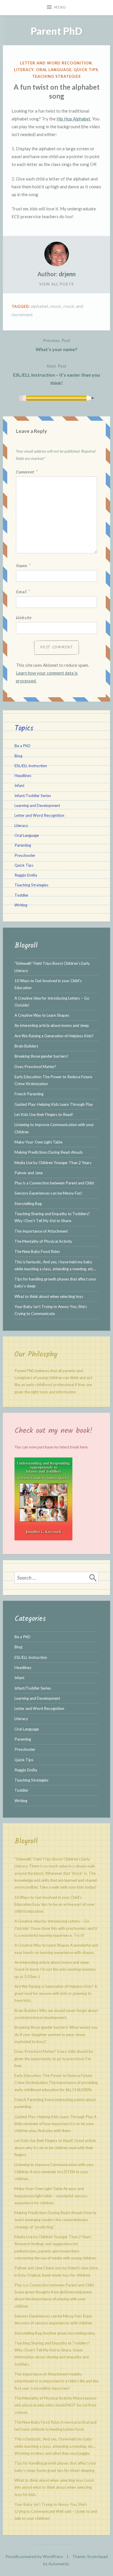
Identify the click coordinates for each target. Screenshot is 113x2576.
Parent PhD (57, 31)
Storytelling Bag (28, 1204)
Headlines (23, 776)
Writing (21, 905)
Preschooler (25, 855)
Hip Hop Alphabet (73, 119)
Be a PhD (22, 746)
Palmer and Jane (29, 1173)
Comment (27, 472)
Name (23, 566)
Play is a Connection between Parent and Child (54, 1183)
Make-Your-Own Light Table (38, 1142)
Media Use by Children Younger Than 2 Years (53, 1163)
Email (23, 592)
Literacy (24, 70)
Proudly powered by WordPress (34, 2556)
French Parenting (29, 1094)
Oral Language (54, 70)
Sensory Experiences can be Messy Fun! (48, 1193)
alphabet (40, 306)
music (56, 306)
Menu (60, 8)
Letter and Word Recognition (56, 63)
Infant (19, 785)
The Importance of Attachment (41, 1231)
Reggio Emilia (26, 875)
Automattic (59, 2564)
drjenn (67, 274)
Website (24, 618)
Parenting (23, 845)
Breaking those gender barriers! (41, 1056)
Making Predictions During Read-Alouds (49, 1152)
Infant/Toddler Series (33, 796)
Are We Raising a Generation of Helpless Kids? (54, 1036)
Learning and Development (37, 805)
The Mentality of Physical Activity (43, 1241)
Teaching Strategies (56, 76)
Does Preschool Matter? (35, 1067)
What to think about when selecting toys (49, 1296)
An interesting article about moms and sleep (52, 1025)
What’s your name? (57, 345)
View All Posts (57, 284)
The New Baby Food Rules (37, 1251)
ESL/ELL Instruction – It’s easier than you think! (57, 374)
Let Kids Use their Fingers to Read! (44, 1114)
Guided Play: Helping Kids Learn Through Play (54, 1104)
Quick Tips (86, 70)
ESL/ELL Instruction (31, 766)
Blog (18, 756)
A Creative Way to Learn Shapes (42, 1015)
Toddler (21, 895)
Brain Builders (26, 1046)
